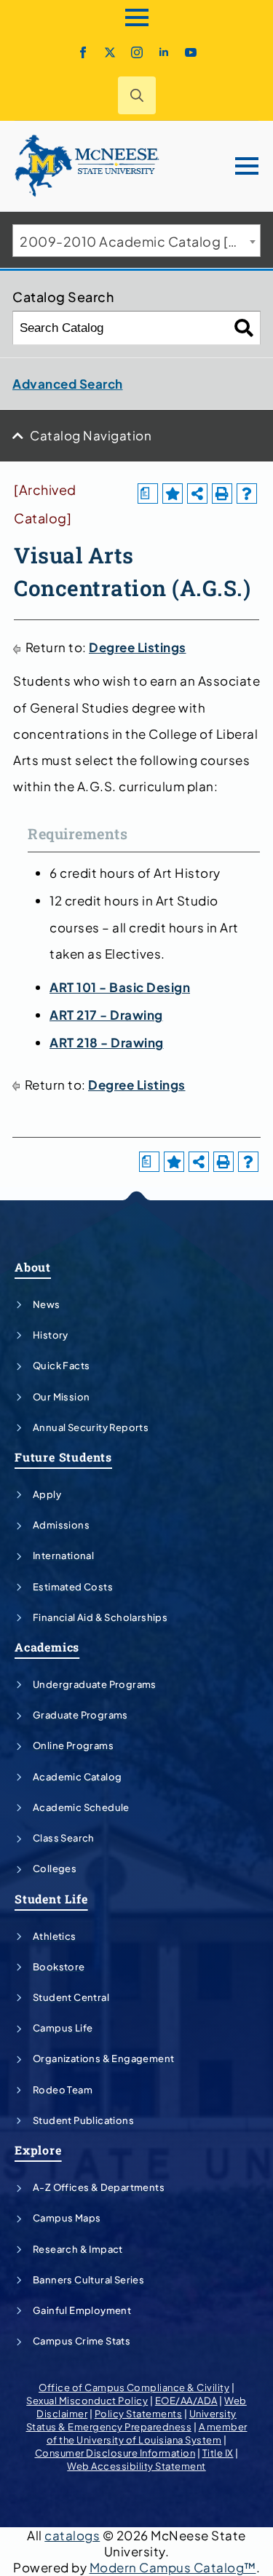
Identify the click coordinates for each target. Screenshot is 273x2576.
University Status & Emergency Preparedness (131, 2420)
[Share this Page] (197, 494)
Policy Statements (139, 2414)
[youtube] (191, 52)
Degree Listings (138, 647)
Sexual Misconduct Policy (87, 2401)
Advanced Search (68, 384)
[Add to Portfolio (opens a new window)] (173, 494)
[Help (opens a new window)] (247, 494)
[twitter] (110, 52)
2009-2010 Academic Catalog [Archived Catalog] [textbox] (140, 241)
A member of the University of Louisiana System (147, 2433)
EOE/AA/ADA (186, 2401)
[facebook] (83, 52)
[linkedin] (164, 52)
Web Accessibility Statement (136, 2466)
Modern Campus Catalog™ (173, 2567)
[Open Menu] (137, 17)
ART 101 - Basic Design (120, 987)
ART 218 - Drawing (107, 1042)
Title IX (218, 2453)
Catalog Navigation (91, 435)
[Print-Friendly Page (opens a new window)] (222, 494)
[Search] (244, 328)
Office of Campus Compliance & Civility (134, 2387)
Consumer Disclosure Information (115, 2453)
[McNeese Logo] (87, 166)
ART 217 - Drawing (106, 1015)
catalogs (72, 2535)
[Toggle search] (137, 95)
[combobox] (136, 241)
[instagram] (137, 52)
